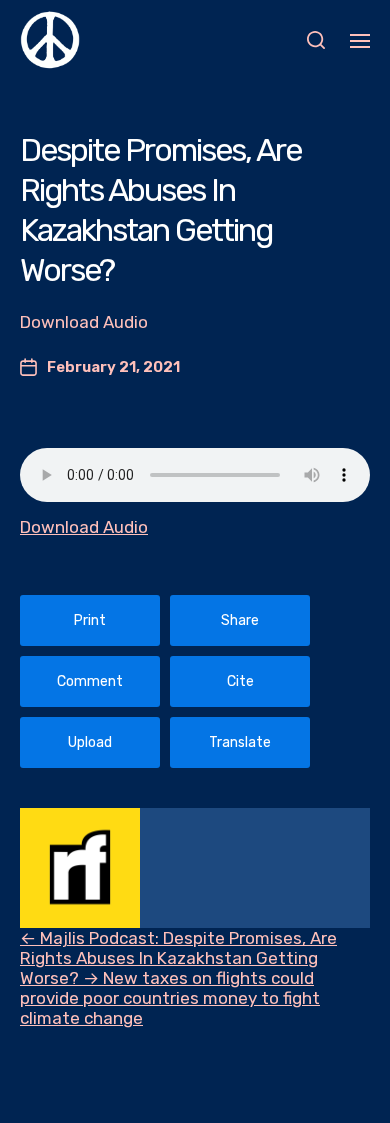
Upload (90, 742)
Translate (240, 742)
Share (240, 620)
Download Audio (84, 527)
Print (90, 620)
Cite (240, 681)
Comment (90, 681)
